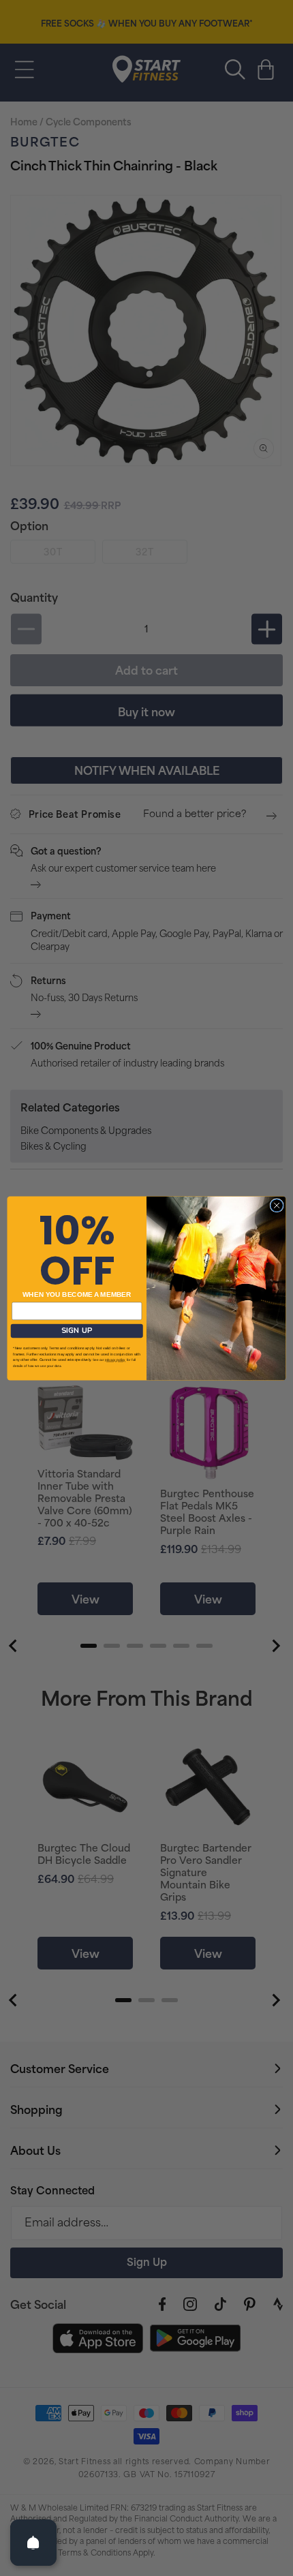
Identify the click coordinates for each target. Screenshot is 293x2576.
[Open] (33, 2543)
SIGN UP (77, 1331)
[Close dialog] (277, 1205)
